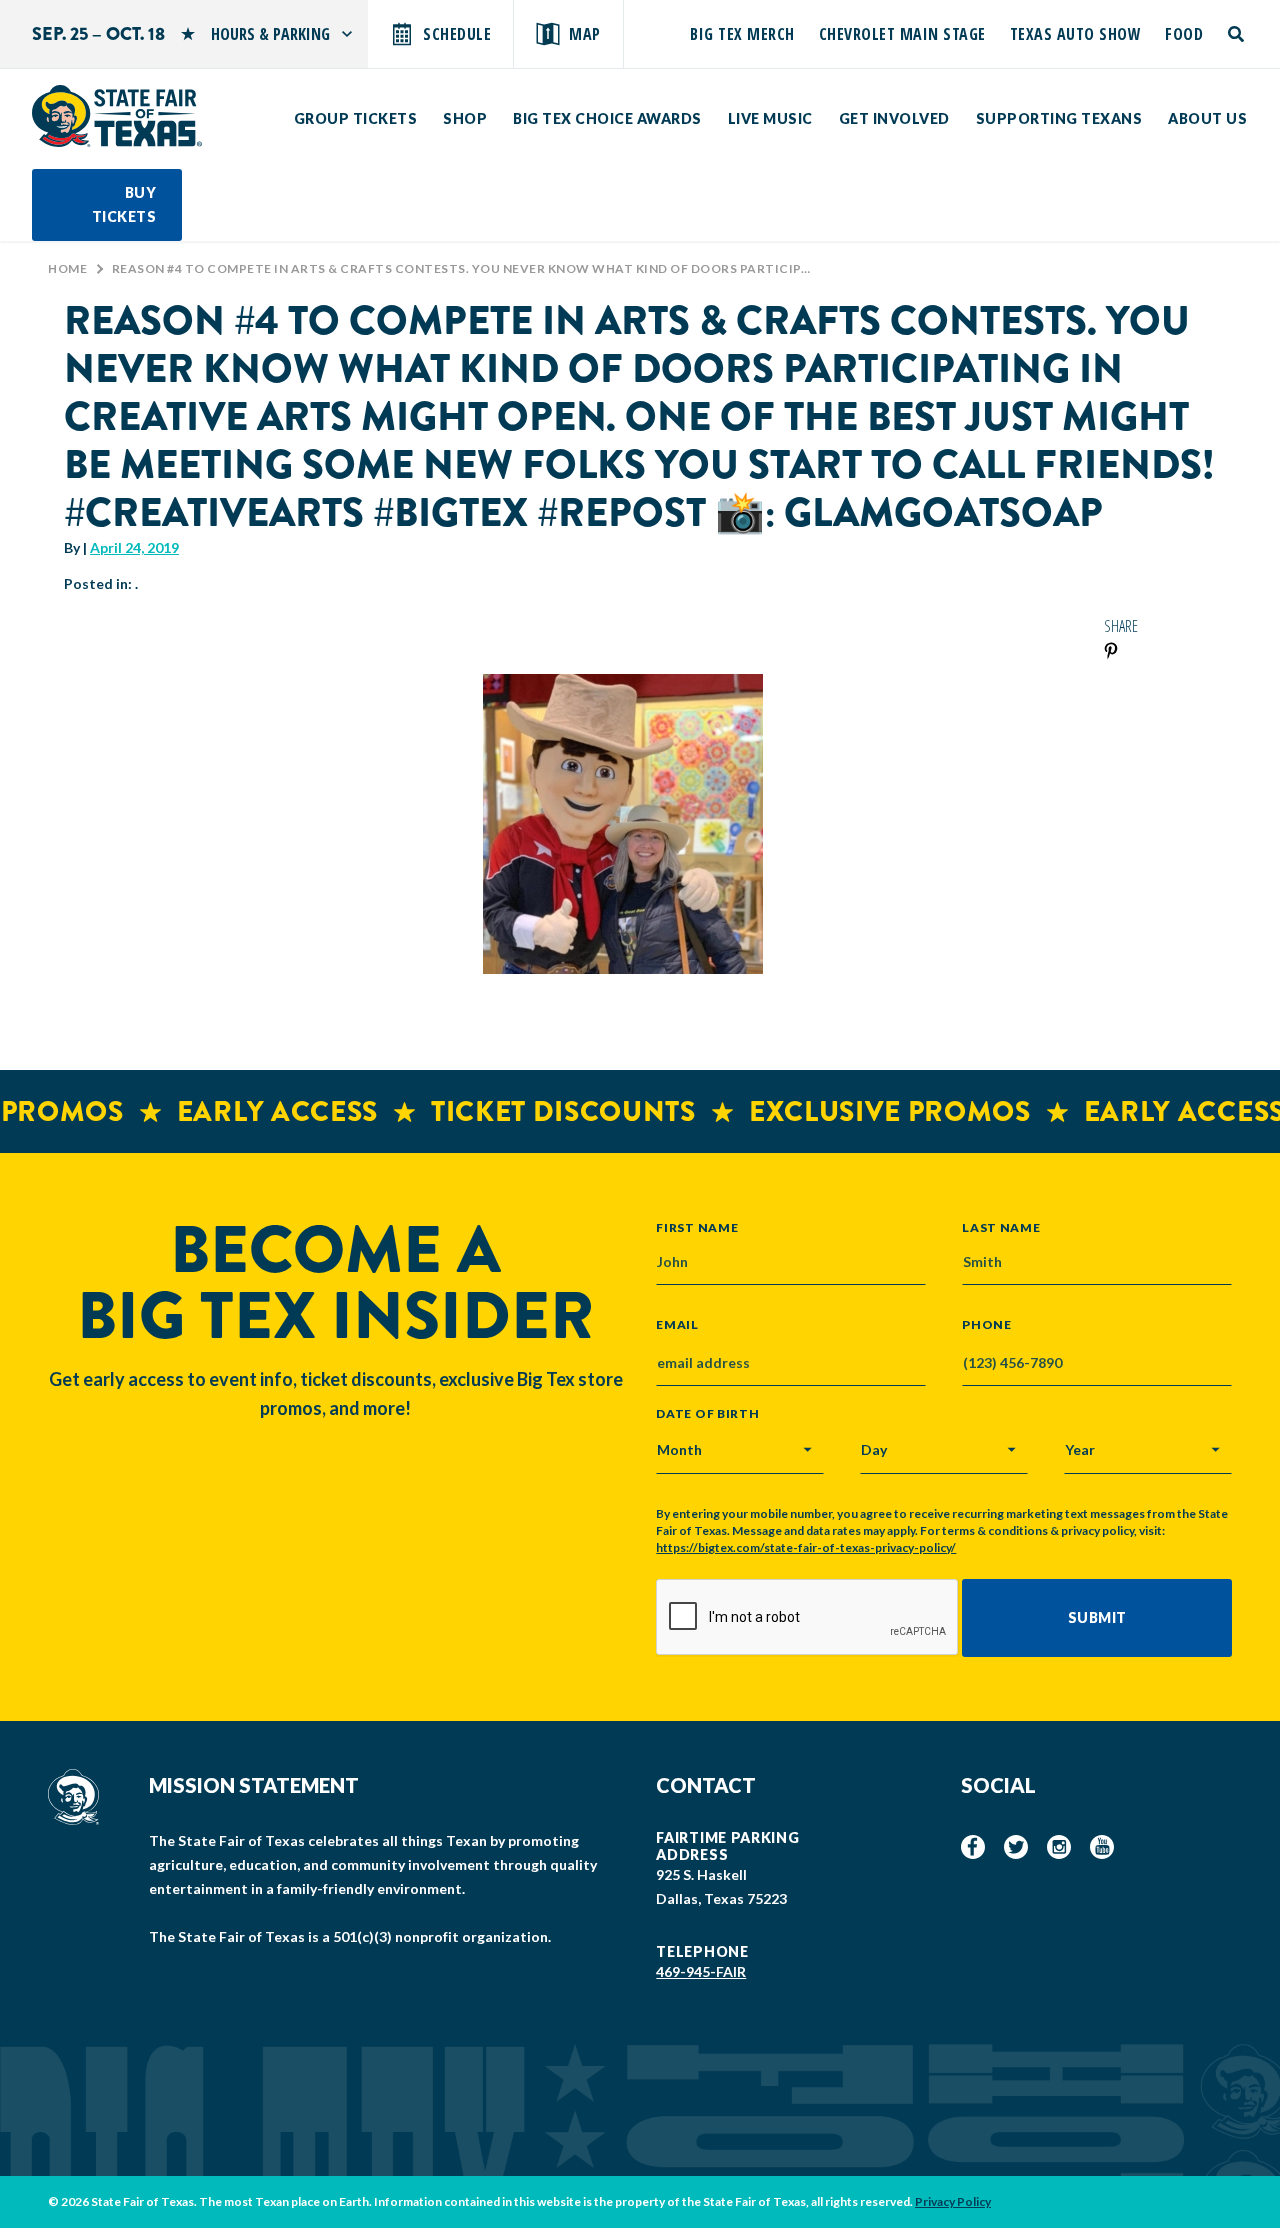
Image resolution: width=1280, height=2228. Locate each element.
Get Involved (894, 118)
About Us (1207, 118)
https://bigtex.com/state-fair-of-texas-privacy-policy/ (806, 1547)
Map (585, 34)
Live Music (770, 118)
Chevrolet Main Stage (902, 34)
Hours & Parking (270, 34)
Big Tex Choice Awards (607, 118)
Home (67, 268)
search (1237, 34)
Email (677, 1325)
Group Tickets (356, 118)
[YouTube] (1102, 1847)
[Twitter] (1016, 1847)
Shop (465, 118)
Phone (987, 1325)
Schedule (457, 34)
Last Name (1001, 1227)
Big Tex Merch (742, 34)
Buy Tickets (124, 204)
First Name (697, 1227)
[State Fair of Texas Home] (117, 116)
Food (1184, 34)
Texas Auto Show (1076, 34)
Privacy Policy (953, 2201)
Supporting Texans (1059, 118)
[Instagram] (1059, 1847)
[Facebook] (973, 1847)
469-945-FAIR (701, 1971)
